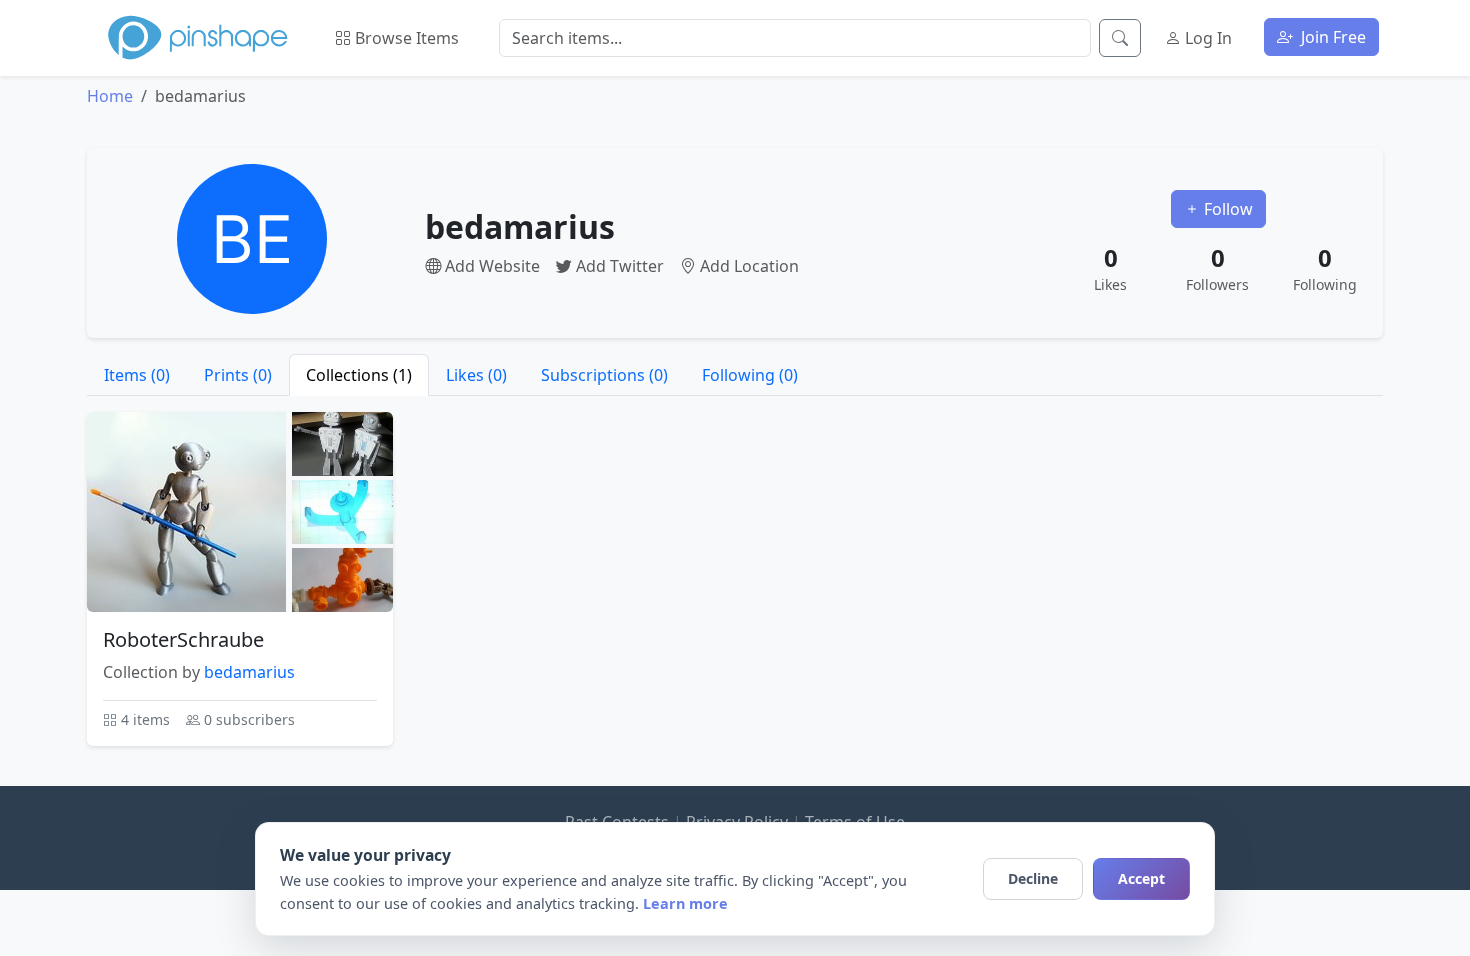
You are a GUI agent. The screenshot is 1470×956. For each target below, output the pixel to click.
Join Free (1331, 37)
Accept (1141, 878)
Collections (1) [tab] (359, 375)
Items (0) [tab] (137, 375)
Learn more (685, 903)
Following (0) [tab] (750, 375)
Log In (1206, 38)
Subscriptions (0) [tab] (604, 375)
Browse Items (405, 38)
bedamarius (249, 672)
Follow (1226, 209)
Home (110, 96)
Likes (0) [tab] (476, 375)
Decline (1033, 878)
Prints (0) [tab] (238, 375)
